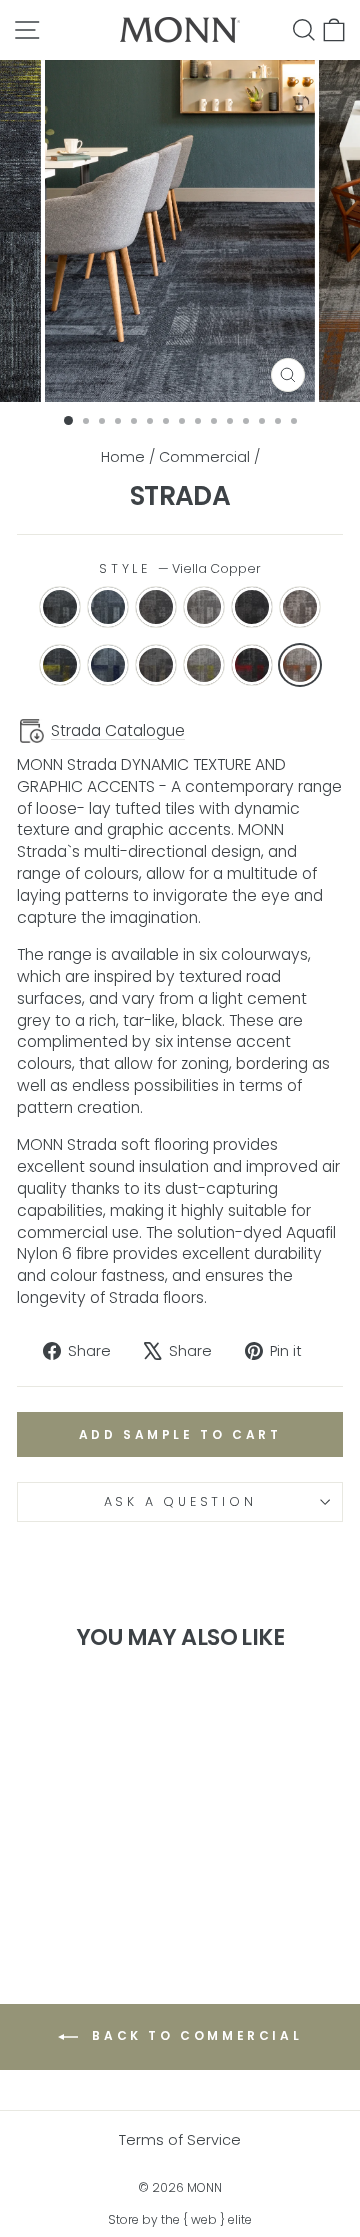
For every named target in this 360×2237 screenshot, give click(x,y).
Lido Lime (60, 665)
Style (180, 568)
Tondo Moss (204, 665)
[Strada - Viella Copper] (90, 1885)
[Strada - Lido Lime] (55, 1866)
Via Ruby (252, 665)
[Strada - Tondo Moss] (124, 1866)
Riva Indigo (108, 665)
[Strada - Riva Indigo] (78, 1866)
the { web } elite (206, 2219)
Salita (156, 607)
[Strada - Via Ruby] (67, 1885)
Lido (60, 607)
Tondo (204, 607)
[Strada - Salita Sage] (101, 1866)
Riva (108, 607)
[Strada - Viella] (32, 1866)
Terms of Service (180, 2140)
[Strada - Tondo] (101, 1847)
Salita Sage (156, 665)
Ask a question (180, 1501)
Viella (300, 607)
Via (252, 607)
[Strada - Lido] (32, 1847)
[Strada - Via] (124, 1847)
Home (123, 457)
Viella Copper (300, 665)
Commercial (204, 457)
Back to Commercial (194, 2035)
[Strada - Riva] (55, 1847)
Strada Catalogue (118, 730)
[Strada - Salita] (78, 1847)
